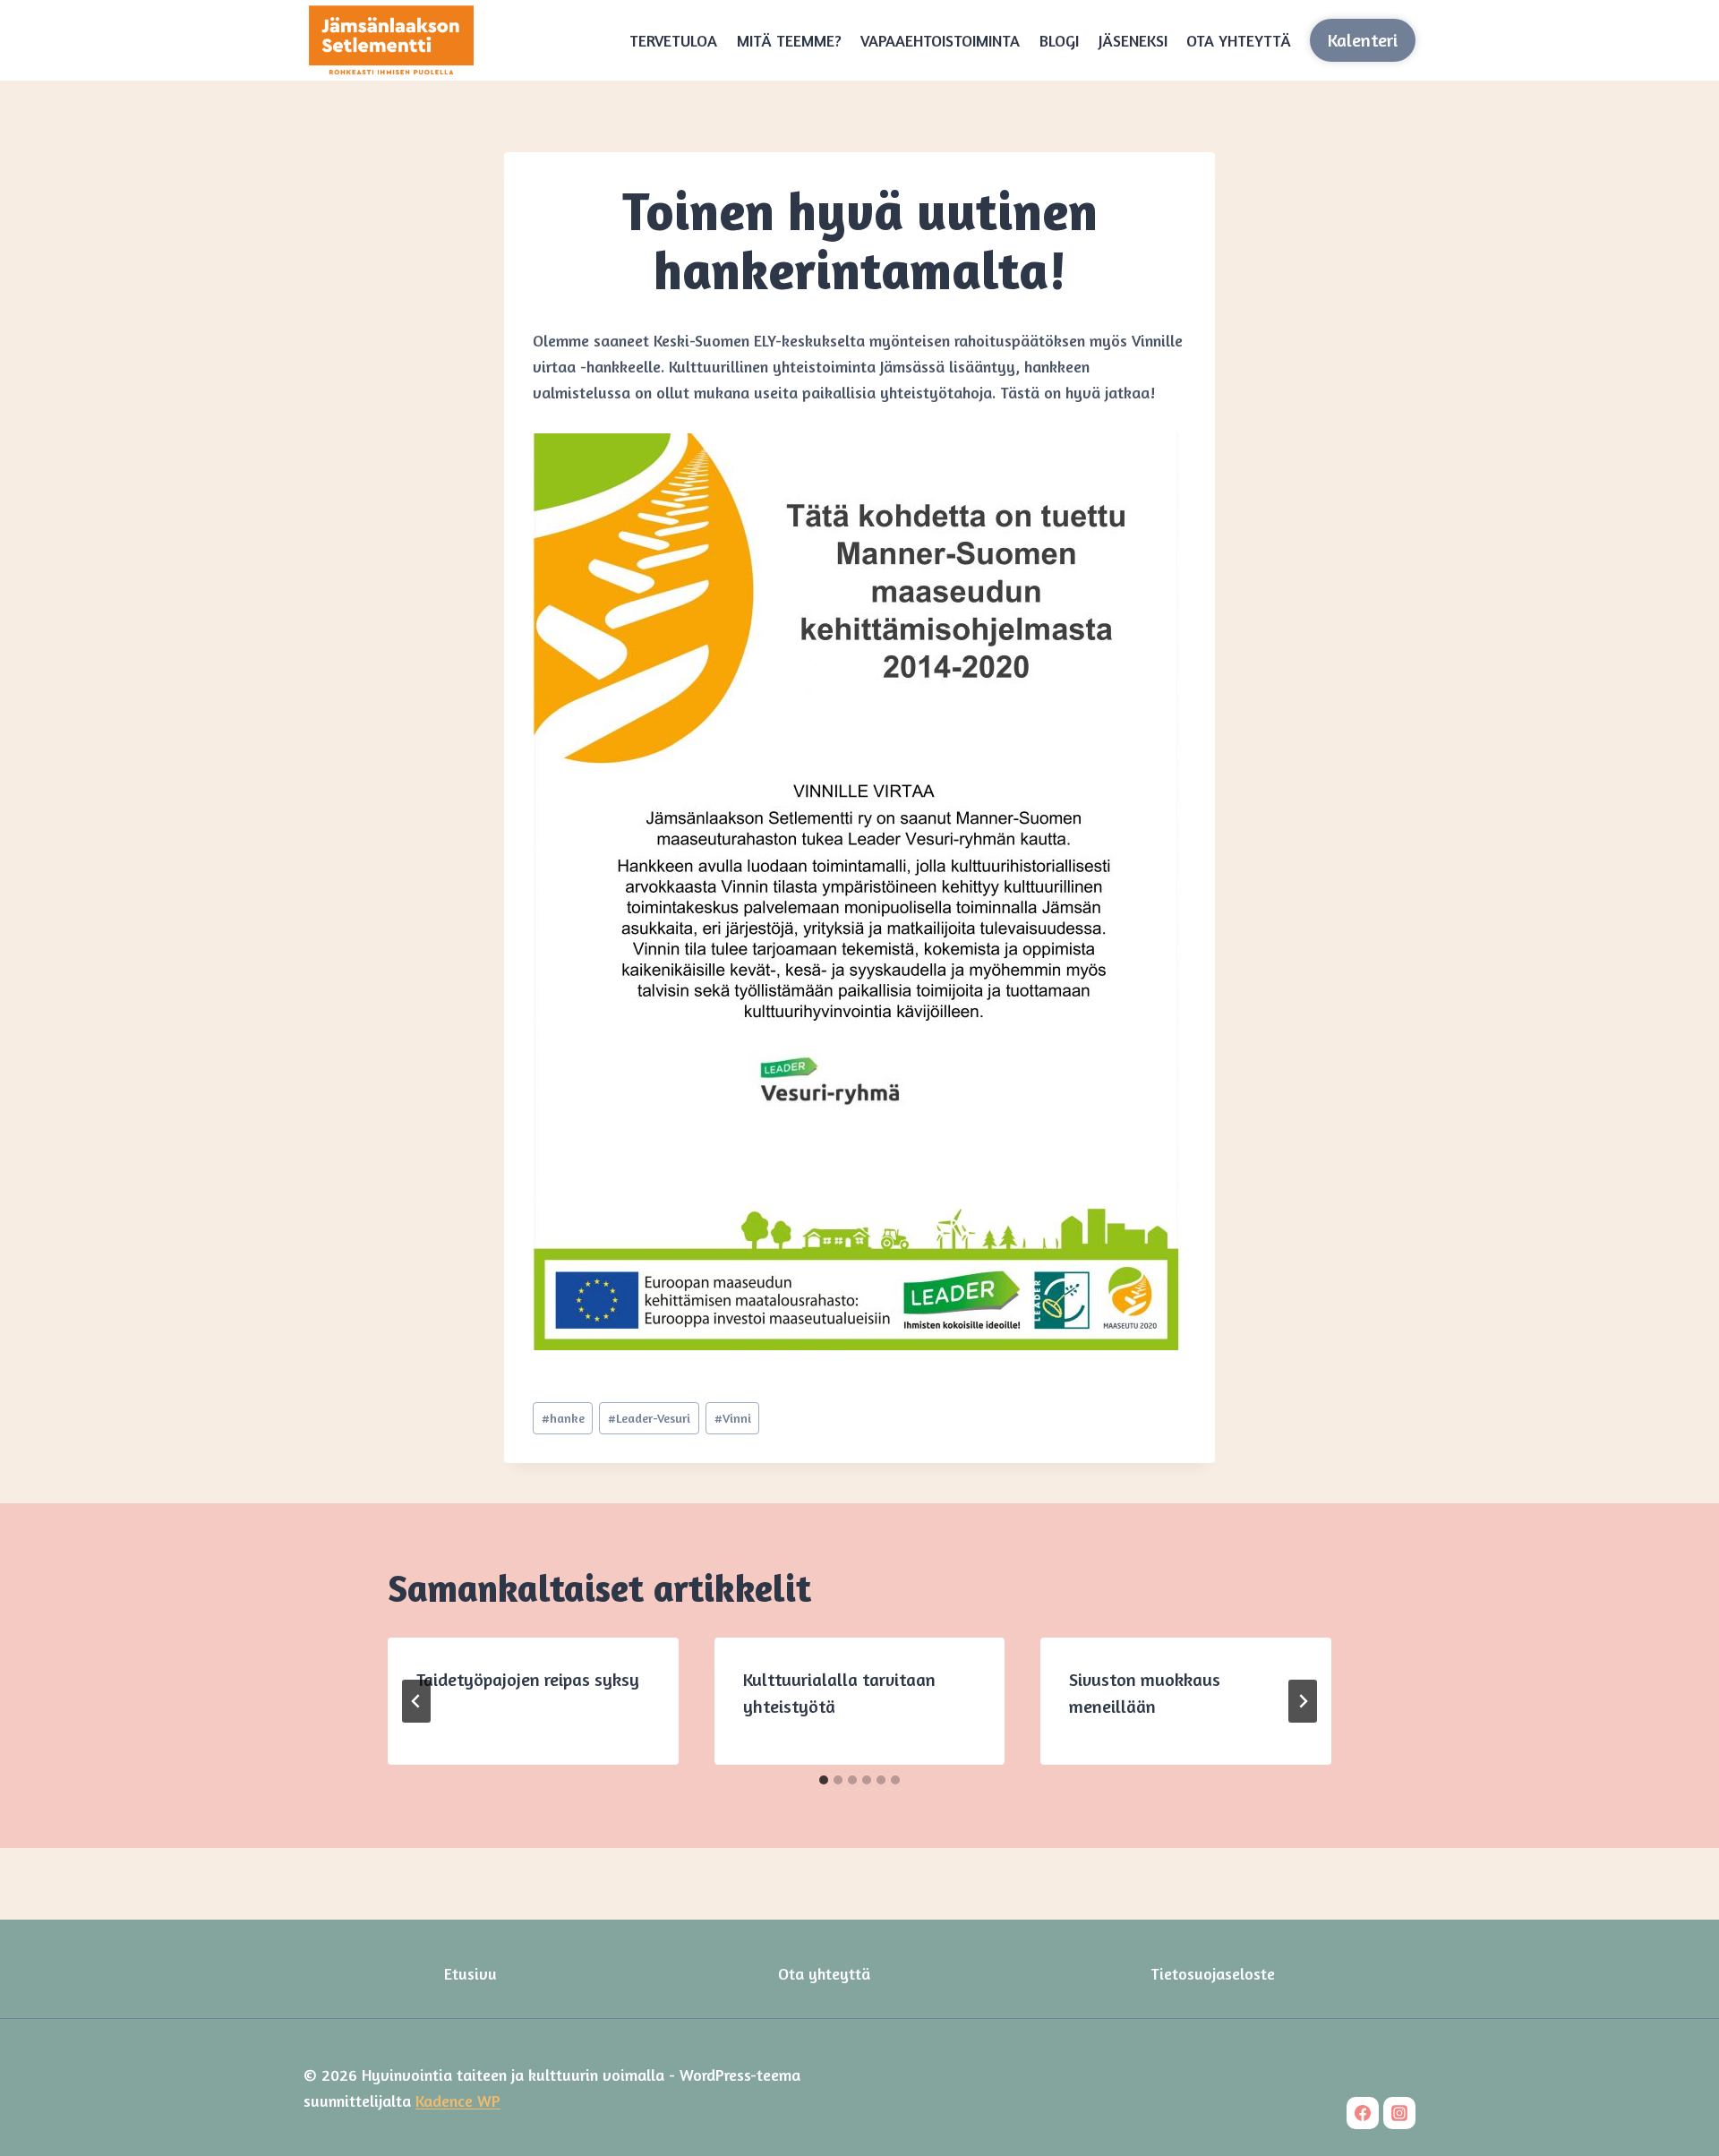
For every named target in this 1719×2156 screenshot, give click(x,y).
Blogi (1059, 40)
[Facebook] (1363, 2113)
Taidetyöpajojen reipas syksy (528, 1679)
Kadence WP (458, 2100)
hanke (563, 1418)
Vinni (733, 1418)
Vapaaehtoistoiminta (940, 40)
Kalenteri (1363, 40)
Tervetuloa (673, 40)
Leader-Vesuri (649, 1418)
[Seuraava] (1303, 1701)
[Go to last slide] (416, 1701)
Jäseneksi (1133, 40)
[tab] (824, 1780)
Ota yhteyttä (1239, 40)
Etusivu (470, 1973)
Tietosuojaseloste (1213, 1973)
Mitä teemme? (789, 40)
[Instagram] (1399, 2113)
